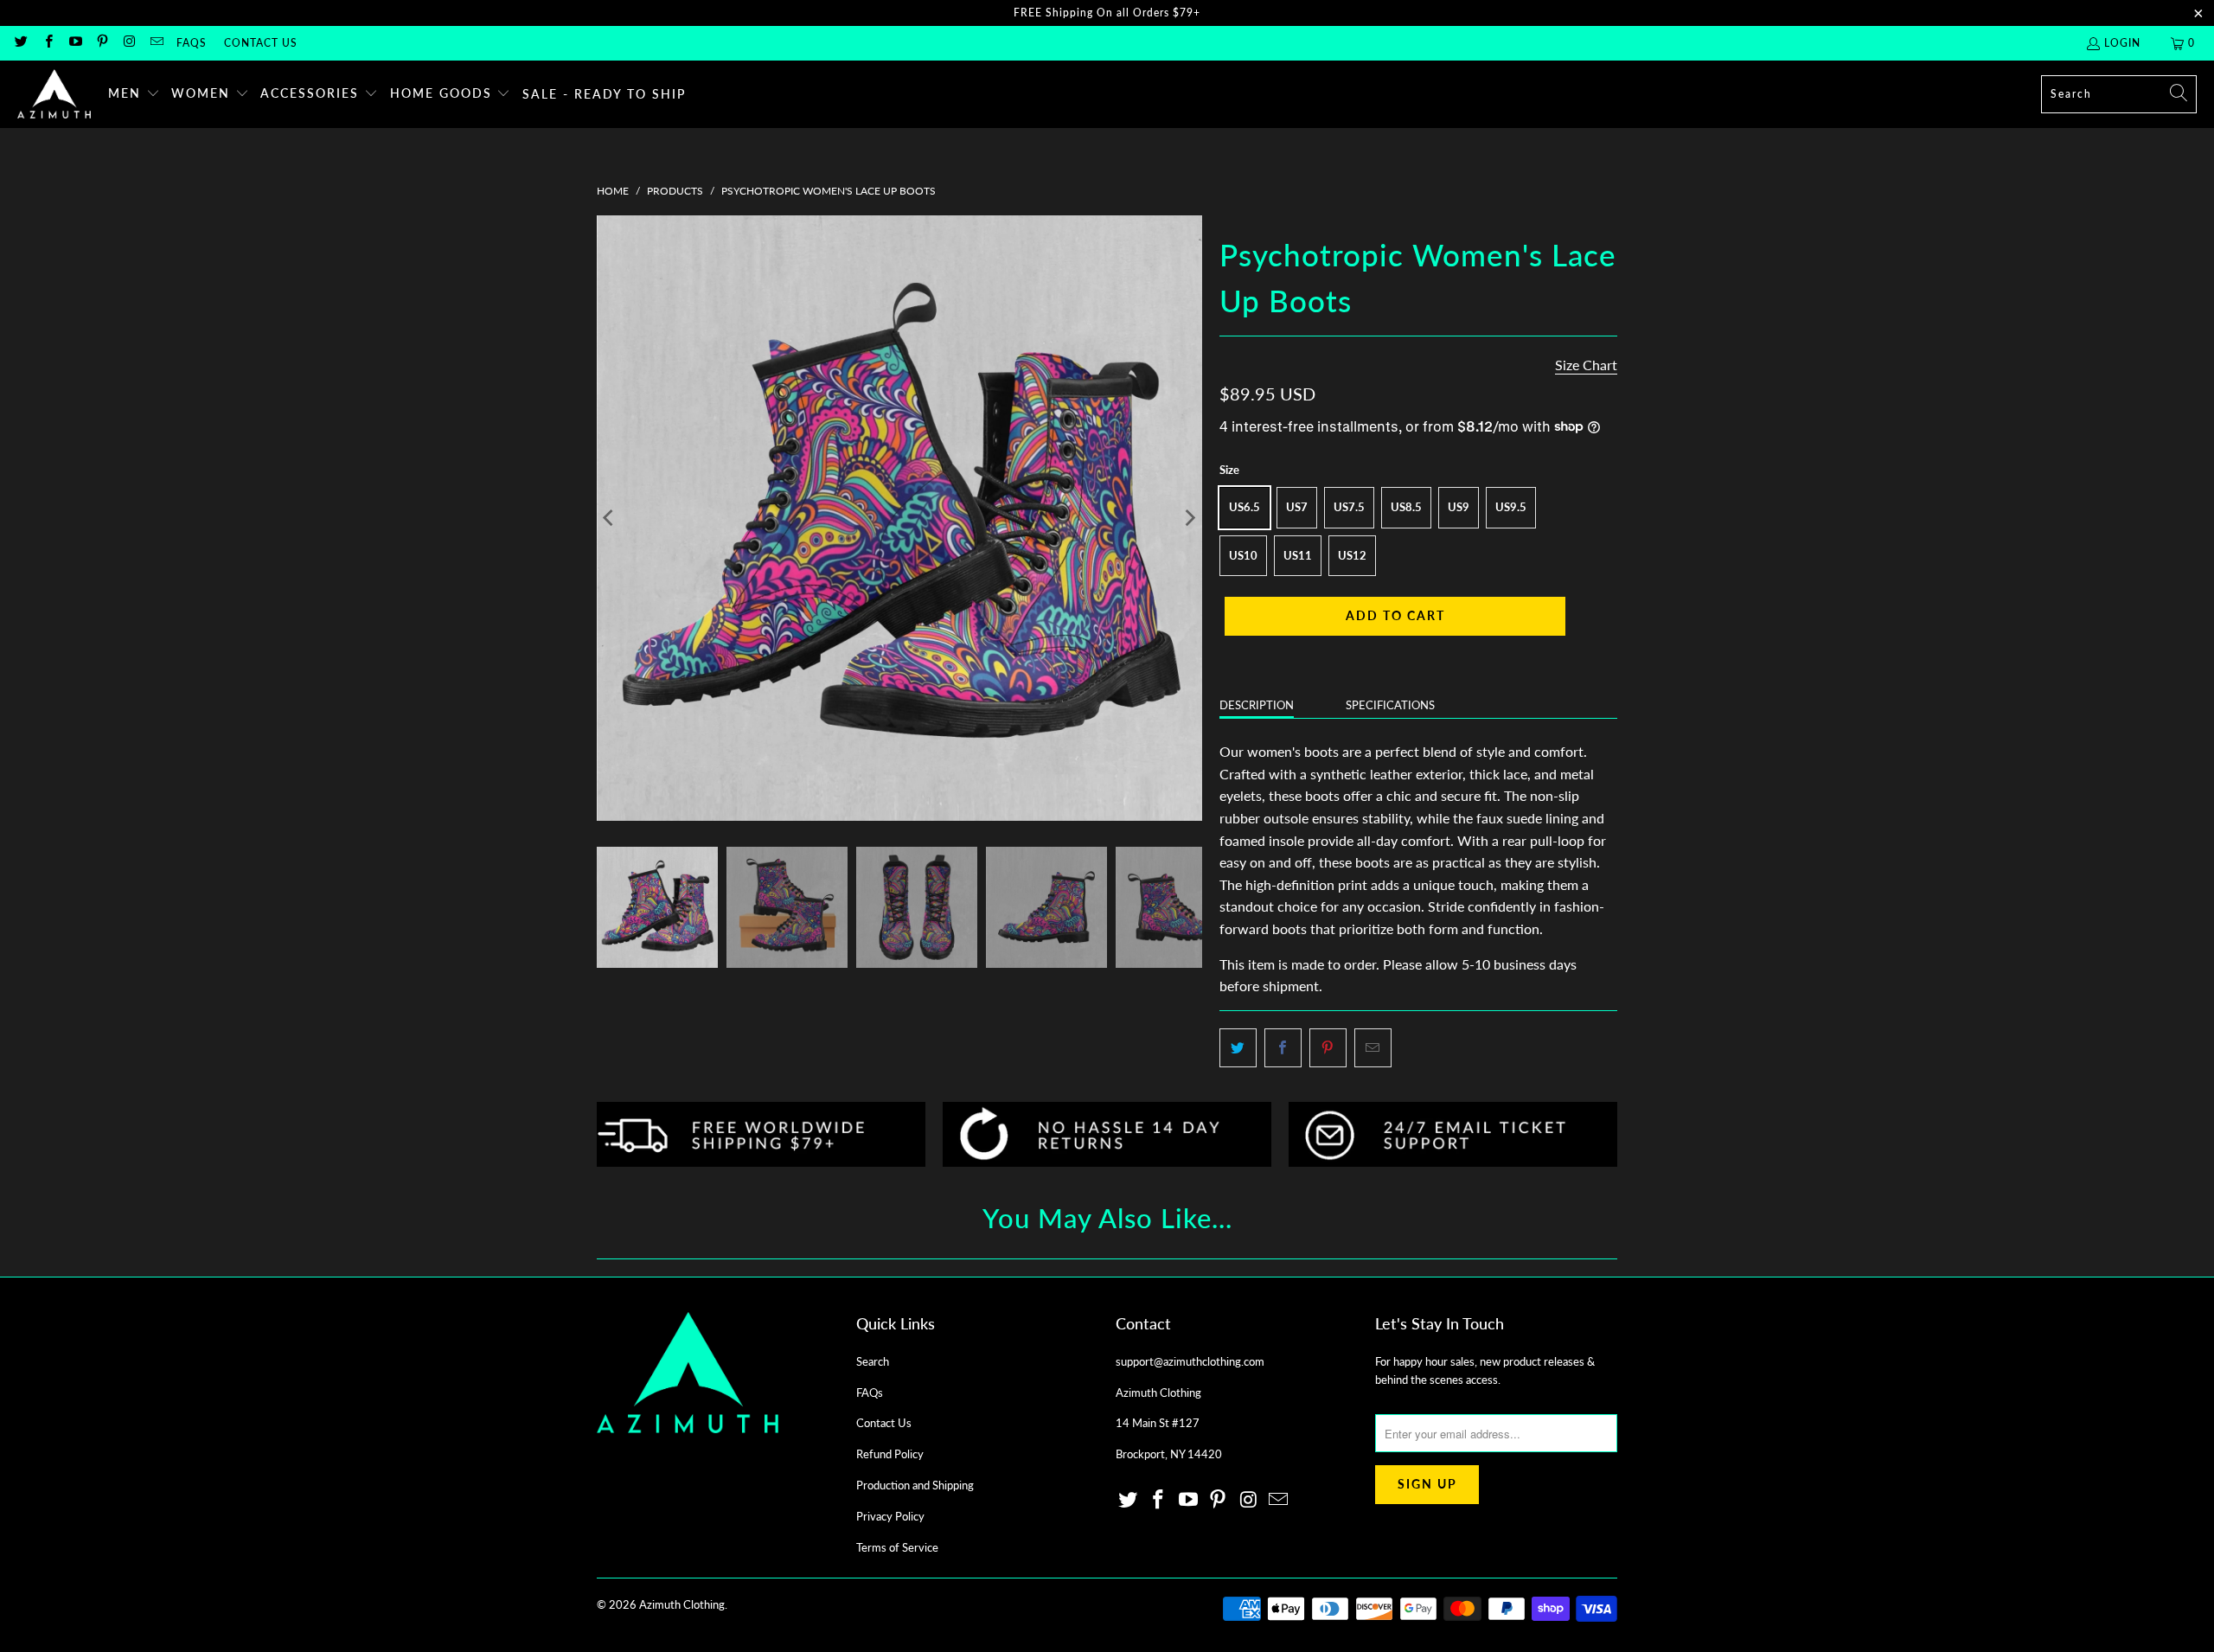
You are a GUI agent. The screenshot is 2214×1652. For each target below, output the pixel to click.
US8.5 (1406, 507)
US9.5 (1511, 507)
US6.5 (1245, 507)
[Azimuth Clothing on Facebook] (47, 43)
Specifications (1390, 705)
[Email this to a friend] (1373, 1048)
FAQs (192, 43)
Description (1257, 705)
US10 (1243, 555)
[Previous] (610, 518)
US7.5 (1349, 507)
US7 (1297, 507)
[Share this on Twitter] (1238, 1048)
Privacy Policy (890, 1516)
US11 (1298, 555)
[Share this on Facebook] (1283, 1048)
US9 (1459, 507)
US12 (1352, 555)
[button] (134, 94)
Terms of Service (897, 1547)
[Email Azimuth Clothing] (155, 43)
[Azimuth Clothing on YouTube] (75, 43)
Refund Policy (890, 1454)
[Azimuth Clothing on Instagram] (128, 43)
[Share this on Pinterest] (1328, 1048)
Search (873, 1361)
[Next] (1189, 518)
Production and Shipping (915, 1485)
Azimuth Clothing (682, 1604)
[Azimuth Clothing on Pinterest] (102, 43)
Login (2122, 43)
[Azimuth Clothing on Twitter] (20, 43)
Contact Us (261, 43)
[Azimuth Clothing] (54, 94)
